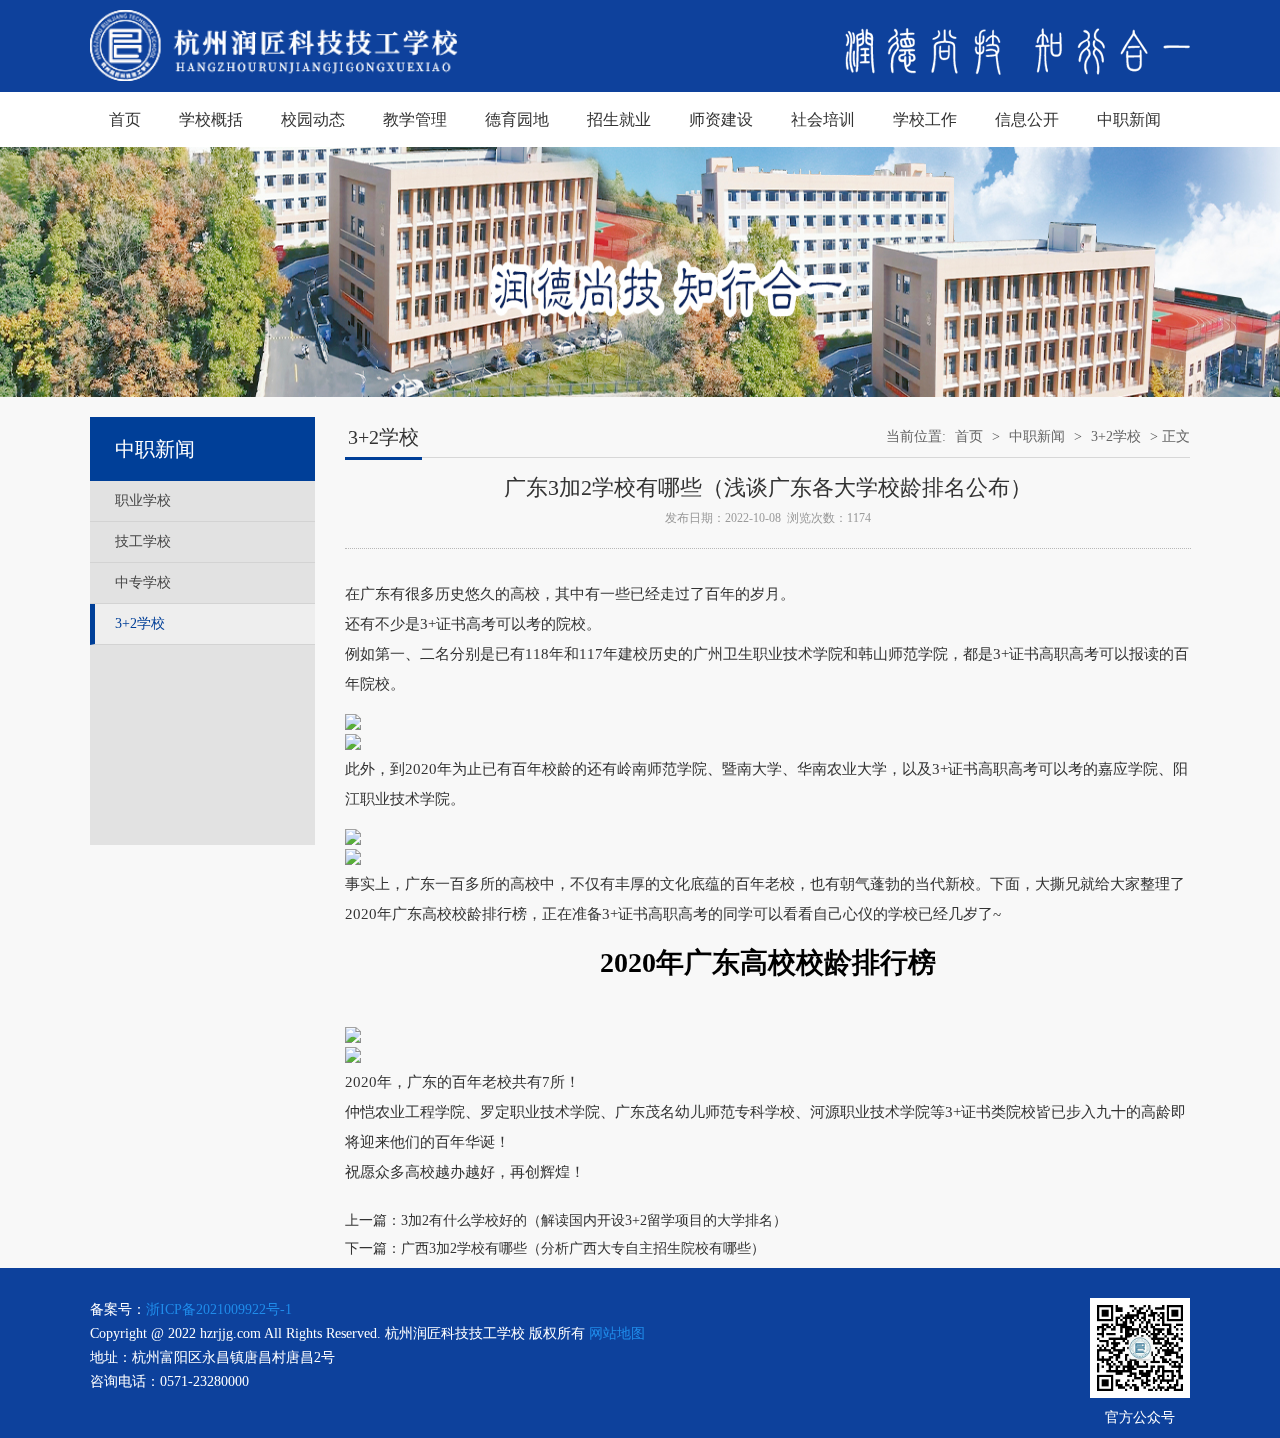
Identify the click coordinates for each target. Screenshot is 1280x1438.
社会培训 (823, 119)
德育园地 (517, 119)
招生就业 (619, 119)
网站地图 (617, 1333)
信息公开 (1027, 119)
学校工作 (925, 119)
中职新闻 (1129, 119)
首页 (125, 119)
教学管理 (415, 119)
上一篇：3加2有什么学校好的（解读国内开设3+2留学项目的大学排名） (566, 1220)
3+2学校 (140, 623)
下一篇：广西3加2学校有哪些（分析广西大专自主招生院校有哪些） (555, 1248)
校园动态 (313, 119)
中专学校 (143, 582)
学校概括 (211, 119)
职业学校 (143, 500)
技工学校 (143, 541)
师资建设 (721, 119)
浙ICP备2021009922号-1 (219, 1309)
